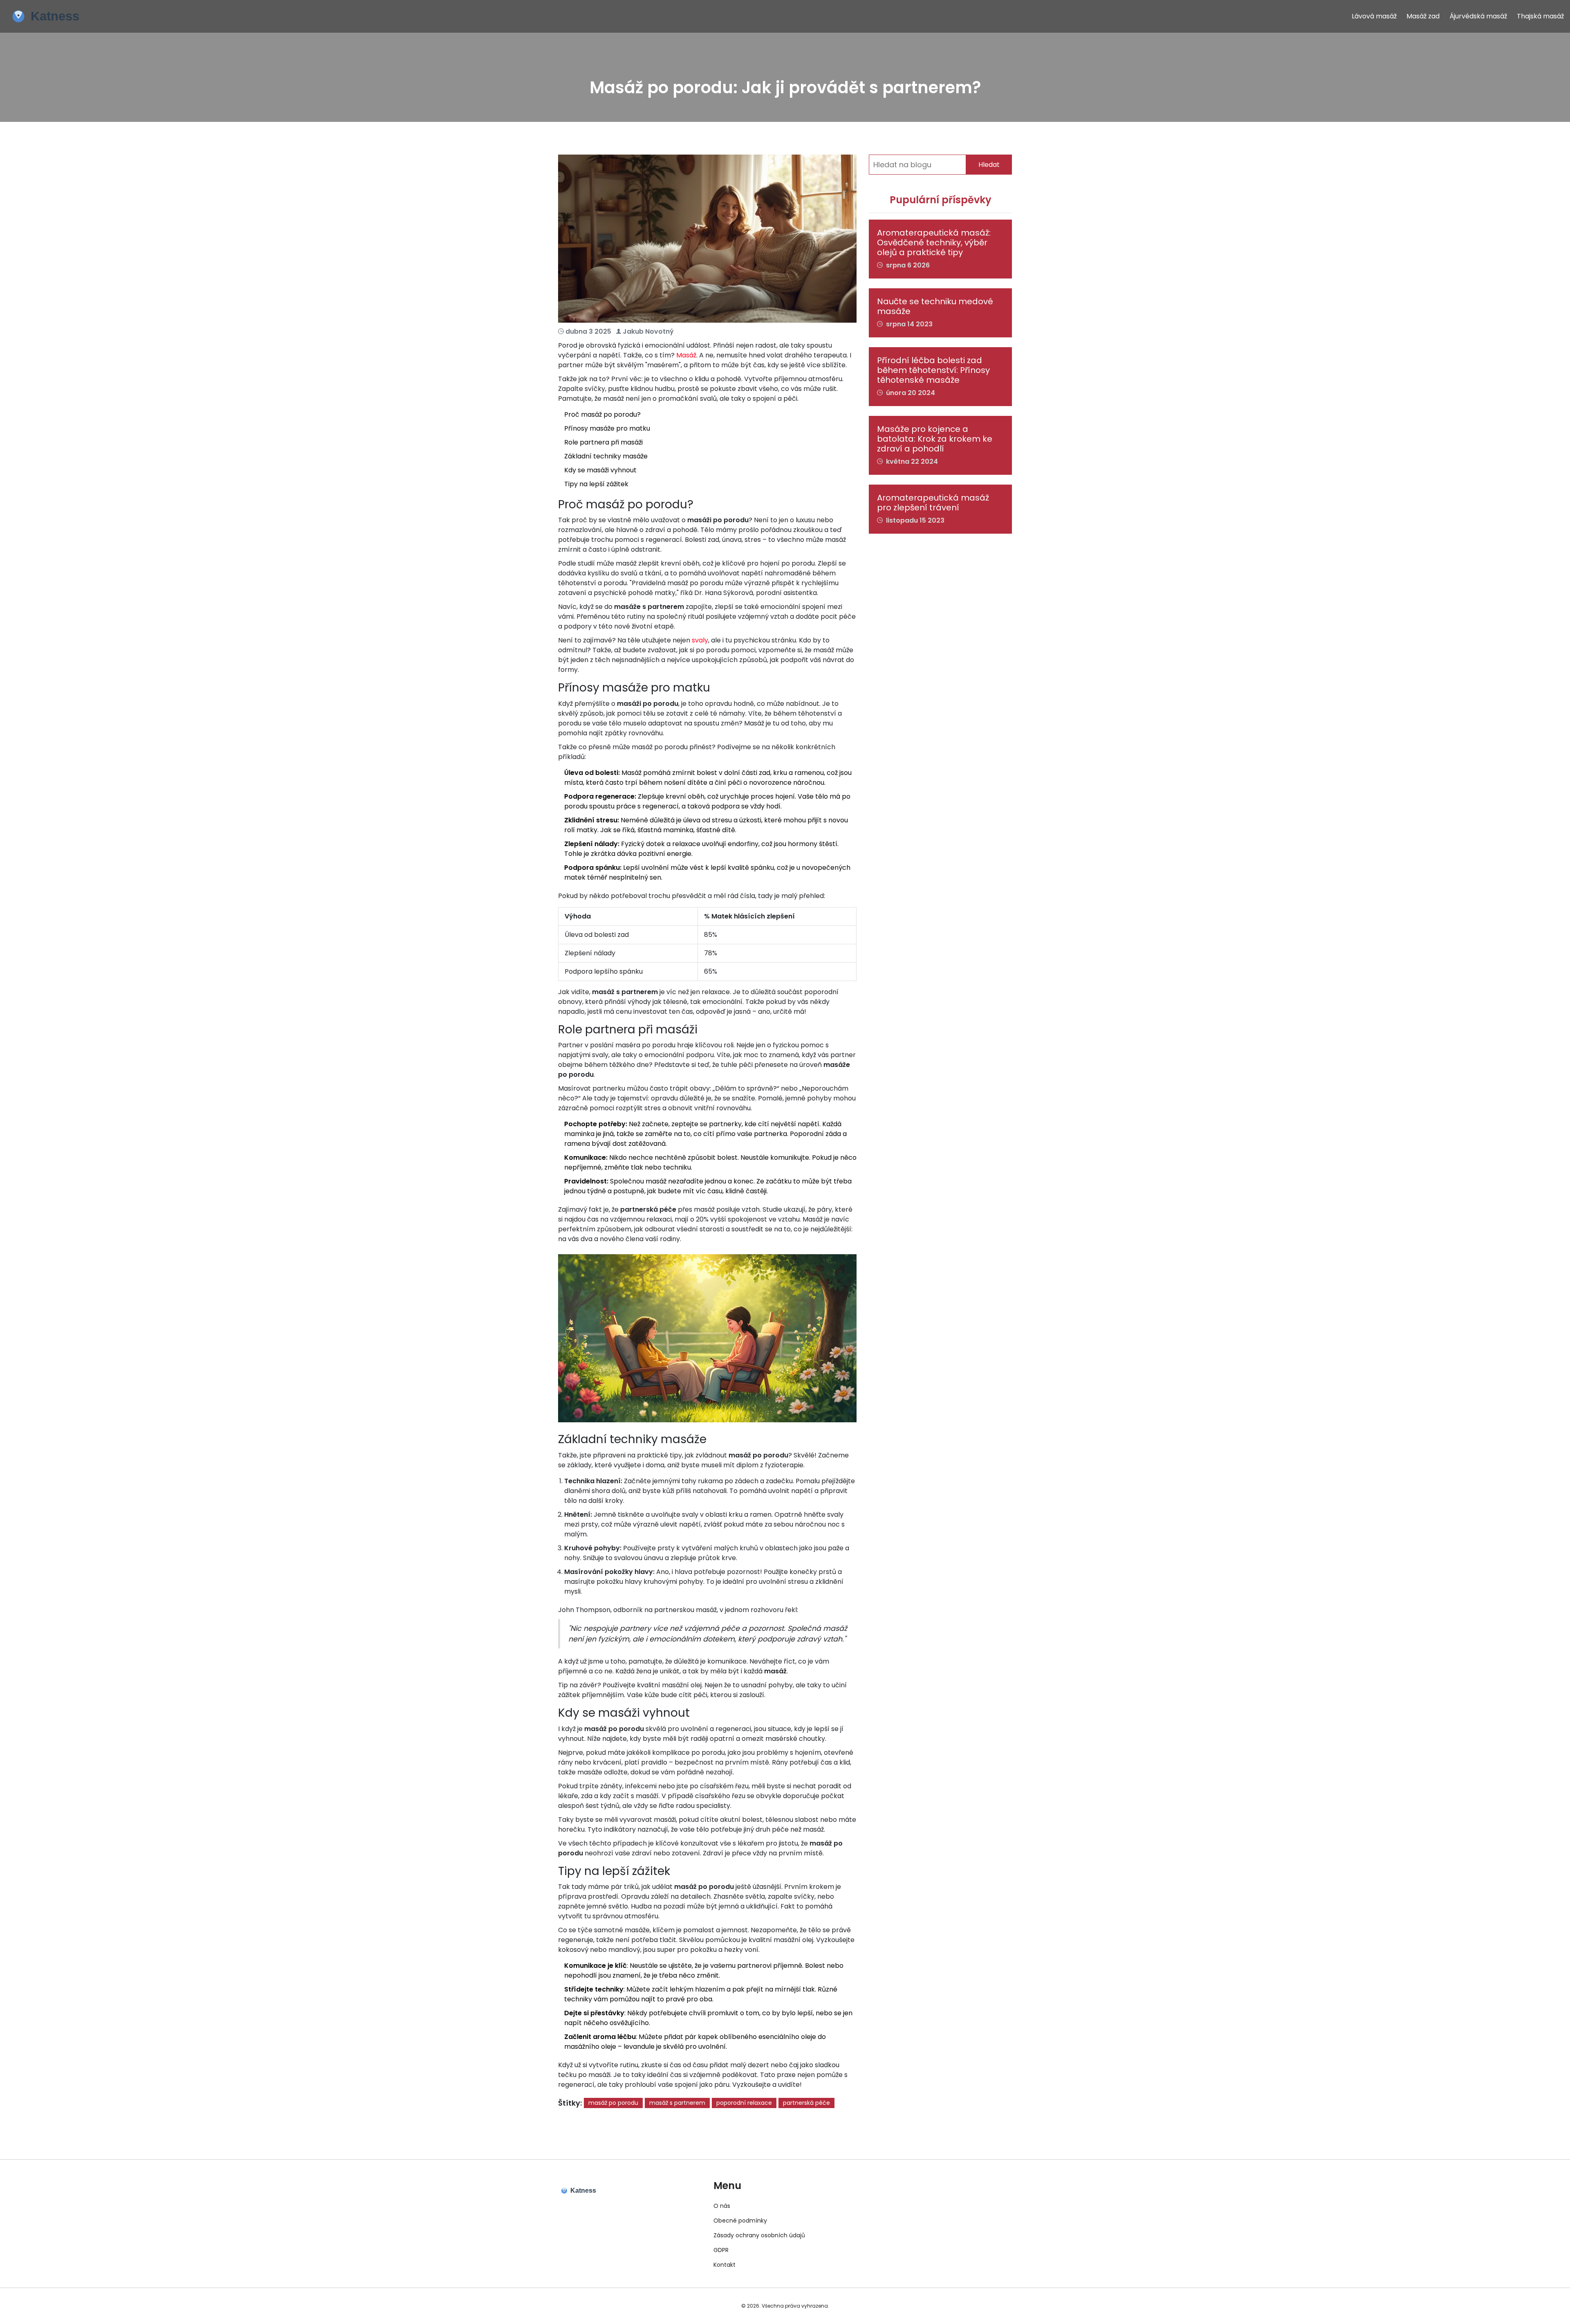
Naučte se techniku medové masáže (935, 306)
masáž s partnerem (677, 2103)
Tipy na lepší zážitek (596, 484)
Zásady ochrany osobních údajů (759, 2235)
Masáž (686, 355)
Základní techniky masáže (606, 456)
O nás (722, 2206)
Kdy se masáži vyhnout (600, 470)
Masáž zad (1423, 16)
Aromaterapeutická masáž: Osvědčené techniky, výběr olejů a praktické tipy (934, 243)
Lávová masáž (1374, 16)
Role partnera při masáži (603, 442)
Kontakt (724, 2265)
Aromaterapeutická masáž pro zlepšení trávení (933, 503)
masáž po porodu (613, 2103)
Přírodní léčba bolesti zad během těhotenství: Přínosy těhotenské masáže (933, 370)
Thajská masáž (1540, 16)
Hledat (989, 165)
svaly (700, 640)
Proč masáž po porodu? (602, 414)
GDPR (721, 2250)
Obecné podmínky (740, 2221)
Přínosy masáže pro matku (607, 428)
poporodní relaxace (744, 2103)
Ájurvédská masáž (1478, 16)
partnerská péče (806, 2103)
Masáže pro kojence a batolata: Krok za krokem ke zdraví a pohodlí (935, 439)
